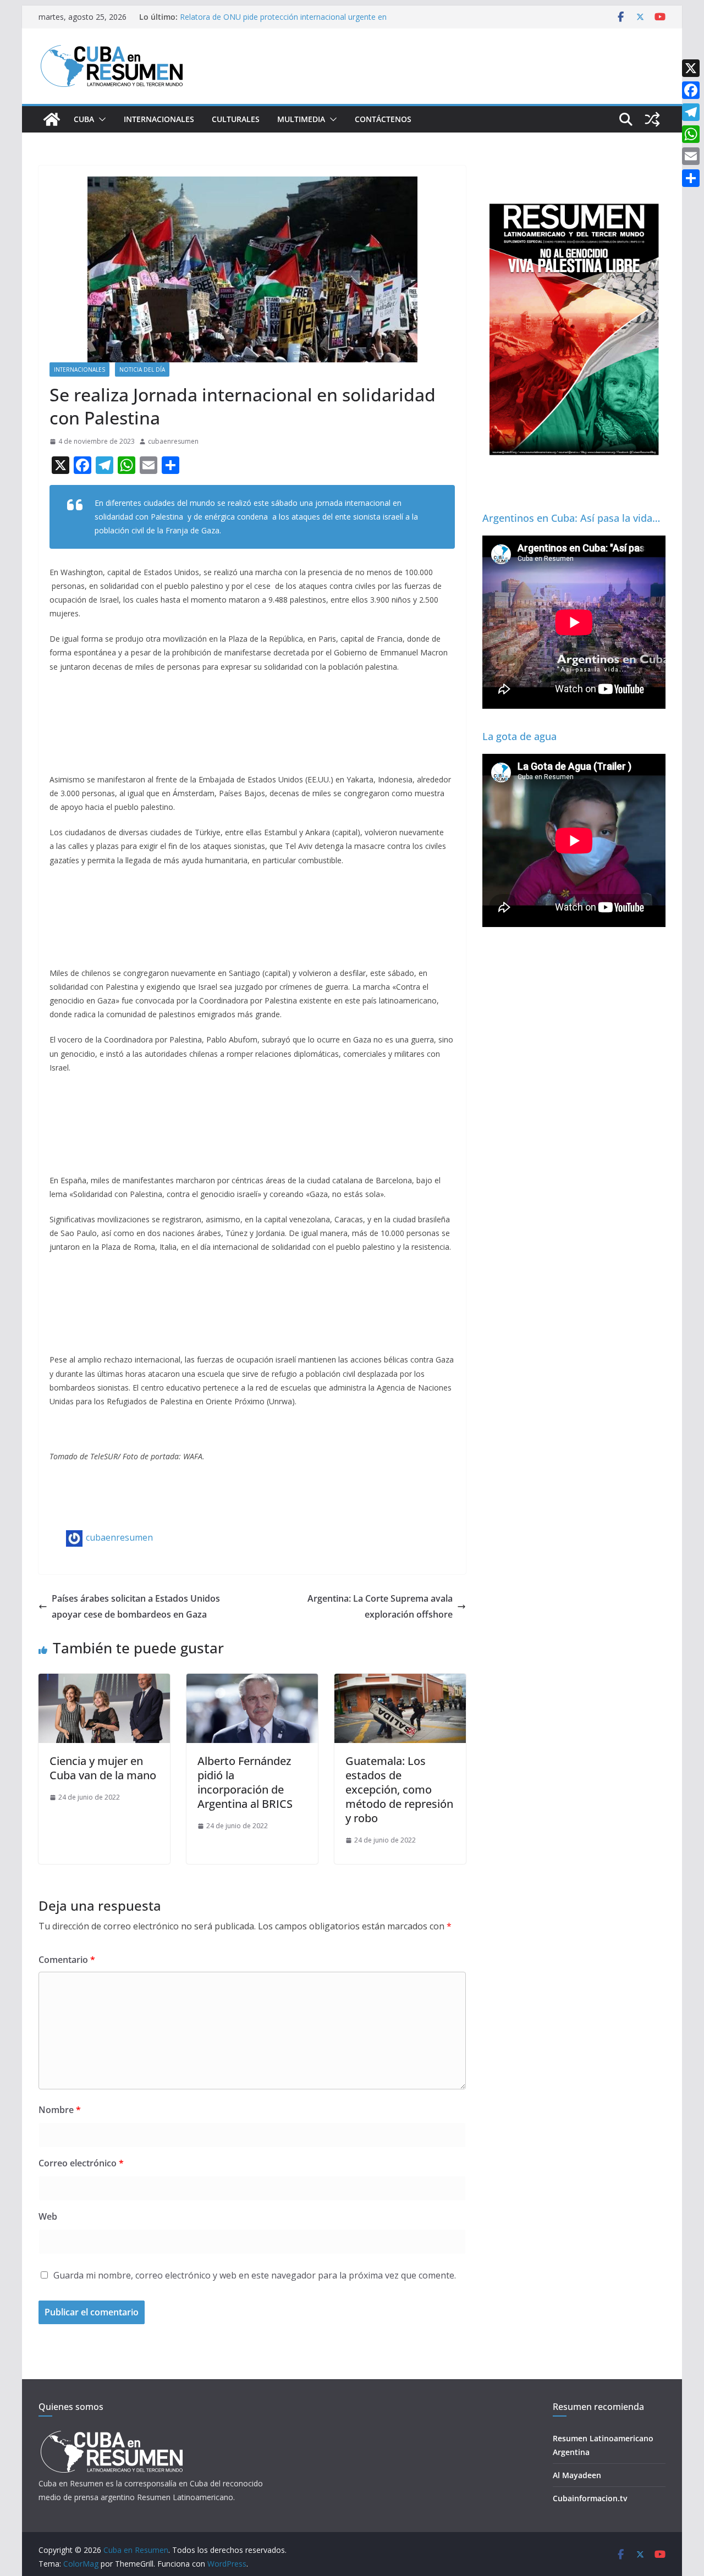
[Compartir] (691, 178)
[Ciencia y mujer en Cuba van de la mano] (104, 1681)
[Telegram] (691, 112)
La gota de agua (519, 736)
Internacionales (159, 119)
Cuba (84, 119)
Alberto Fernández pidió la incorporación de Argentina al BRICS (245, 1782)
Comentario (67, 1960)
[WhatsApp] (691, 134)
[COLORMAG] (111, 2434)
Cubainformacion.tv (590, 2498)
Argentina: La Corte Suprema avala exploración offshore (380, 1606)
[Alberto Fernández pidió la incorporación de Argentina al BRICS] (252, 1681)
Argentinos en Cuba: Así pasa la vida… (571, 518)
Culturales (236, 119)
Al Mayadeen (577, 2475)
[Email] (691, 156)
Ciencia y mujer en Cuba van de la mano (103, 1768)
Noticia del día (142, 369)
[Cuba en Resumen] (52, 119)
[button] (100, 119)
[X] (691, 68)
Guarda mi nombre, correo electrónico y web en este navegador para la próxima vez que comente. (255, 2275)
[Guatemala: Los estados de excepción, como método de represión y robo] (400, 1681)
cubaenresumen (173, 441)
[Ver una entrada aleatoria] (652, 119)
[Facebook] (691, 90)
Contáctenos (383, 119)
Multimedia (301, 119)
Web (48, 2216)
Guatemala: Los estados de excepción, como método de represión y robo (399, 1789)
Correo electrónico (81, 2163)
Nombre (60, 2110)
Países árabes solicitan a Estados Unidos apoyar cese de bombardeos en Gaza (136, 1606)
